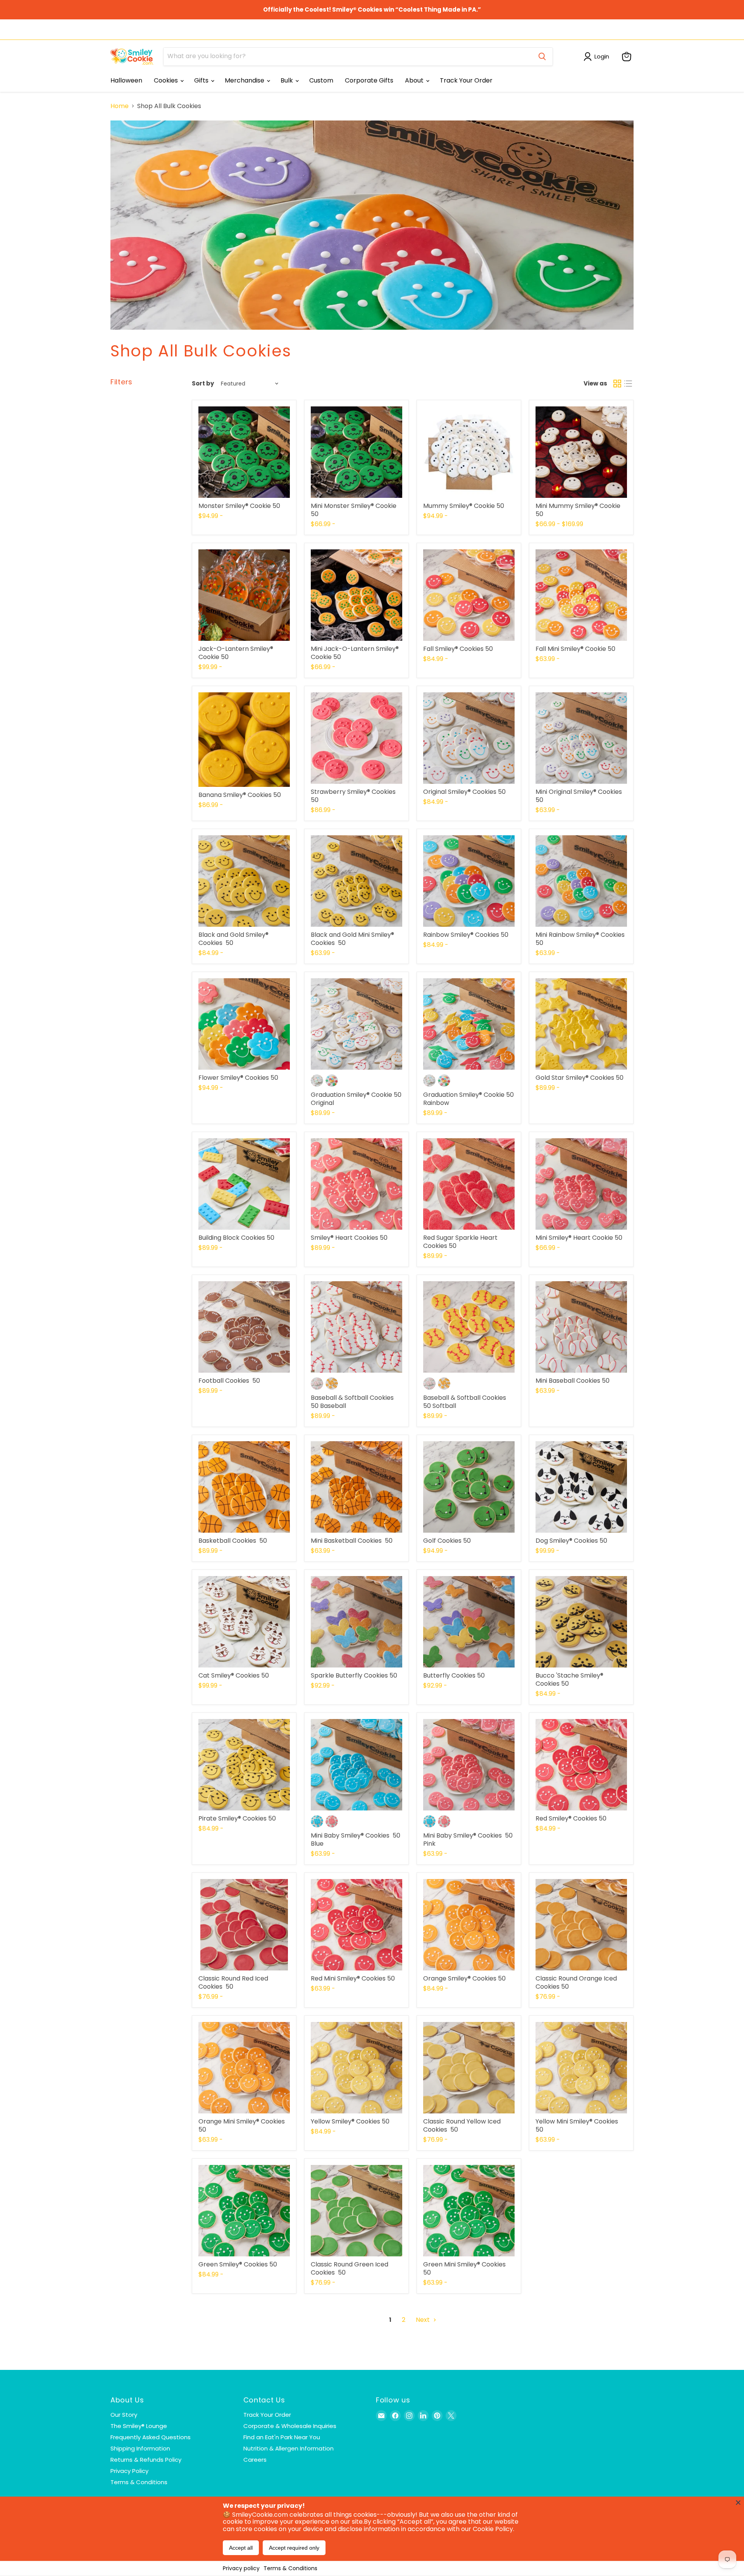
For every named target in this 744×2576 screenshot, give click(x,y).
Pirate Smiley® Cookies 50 (237, 1818)
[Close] (738, 2502)
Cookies (167, 80)
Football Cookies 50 (229, 1381)
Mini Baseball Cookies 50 (573, 1381)
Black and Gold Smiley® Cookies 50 (233, 939)
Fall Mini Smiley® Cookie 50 (575, 649)
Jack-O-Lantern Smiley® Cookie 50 (236, 653)
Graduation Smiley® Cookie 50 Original (356, 1099)
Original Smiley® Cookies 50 (464, 792)
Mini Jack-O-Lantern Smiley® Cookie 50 (355, 653)
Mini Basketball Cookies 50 (352, 1541)
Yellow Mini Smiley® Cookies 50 (577, 2125)
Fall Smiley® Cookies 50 (458, 649)
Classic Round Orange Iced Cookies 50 (576, 1982)
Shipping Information (140, 2448)
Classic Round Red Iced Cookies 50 (233, 1982)
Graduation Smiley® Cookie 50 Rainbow (468, 1099)
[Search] (542, 57)
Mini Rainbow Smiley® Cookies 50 (580, 939)
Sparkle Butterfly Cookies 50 (354, 1675)
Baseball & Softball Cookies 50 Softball (465, 1402)
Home (120, 106)
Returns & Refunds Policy (146, 2460)
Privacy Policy (129, 2471)
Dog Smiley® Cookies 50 (571, 1541)
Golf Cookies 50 (447, 1541)
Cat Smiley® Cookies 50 (234, 1675)
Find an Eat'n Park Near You (282, 2437)
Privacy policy (241, 2568)
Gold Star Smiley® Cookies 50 (580, 1078)
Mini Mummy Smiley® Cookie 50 (578, 510)
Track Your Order (466, 80)
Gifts (202, 80)
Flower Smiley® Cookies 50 (238, 1078)
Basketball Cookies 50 (233, 1541)
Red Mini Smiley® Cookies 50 (353, 1978)
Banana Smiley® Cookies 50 (240, 795)
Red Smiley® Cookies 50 (571, 1818)
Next (424, 2320)
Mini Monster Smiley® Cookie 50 (354, 510)
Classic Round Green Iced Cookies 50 (350, 2268)
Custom (321, 80)
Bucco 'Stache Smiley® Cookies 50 (569, 1679)
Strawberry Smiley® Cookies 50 (353, 796)
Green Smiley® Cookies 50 (238, 2264)
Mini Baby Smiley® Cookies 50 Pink (468, 1840)
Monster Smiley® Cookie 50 (239, 506)
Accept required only (294, 2548)
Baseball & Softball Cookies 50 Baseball (353, 1402)
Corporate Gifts (369, 80)
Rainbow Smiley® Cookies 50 (466, 935)
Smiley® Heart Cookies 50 (349, 1238)
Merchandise (245, 80)
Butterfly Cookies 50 (454, 1675)
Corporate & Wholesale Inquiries (290, 2426)
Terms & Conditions (290, 2568)
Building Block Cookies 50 (236, 1238)
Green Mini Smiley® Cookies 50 (464, 2268)
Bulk (288, 80)
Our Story (124, 2415)
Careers (255, 2460)
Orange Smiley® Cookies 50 (464, 1978)
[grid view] (617, 384)
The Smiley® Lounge (139, 2426)
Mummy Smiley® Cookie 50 (464, 506)
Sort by (203, 383)
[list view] (628, 384)
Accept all (241, 2548)
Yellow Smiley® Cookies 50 (350, 2121)
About (415, 80)
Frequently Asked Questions (151, 2437)
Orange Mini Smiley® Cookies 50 (242, 2125)
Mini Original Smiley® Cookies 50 (579, 796)
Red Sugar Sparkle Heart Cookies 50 (460, 1242)
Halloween (126, 80)
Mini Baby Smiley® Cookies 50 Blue (356, 1840)
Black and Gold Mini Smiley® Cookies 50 (352, 939)
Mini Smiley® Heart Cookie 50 (579, 1238)
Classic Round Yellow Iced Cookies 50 (462, 2125)
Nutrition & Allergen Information (288, 2448)
